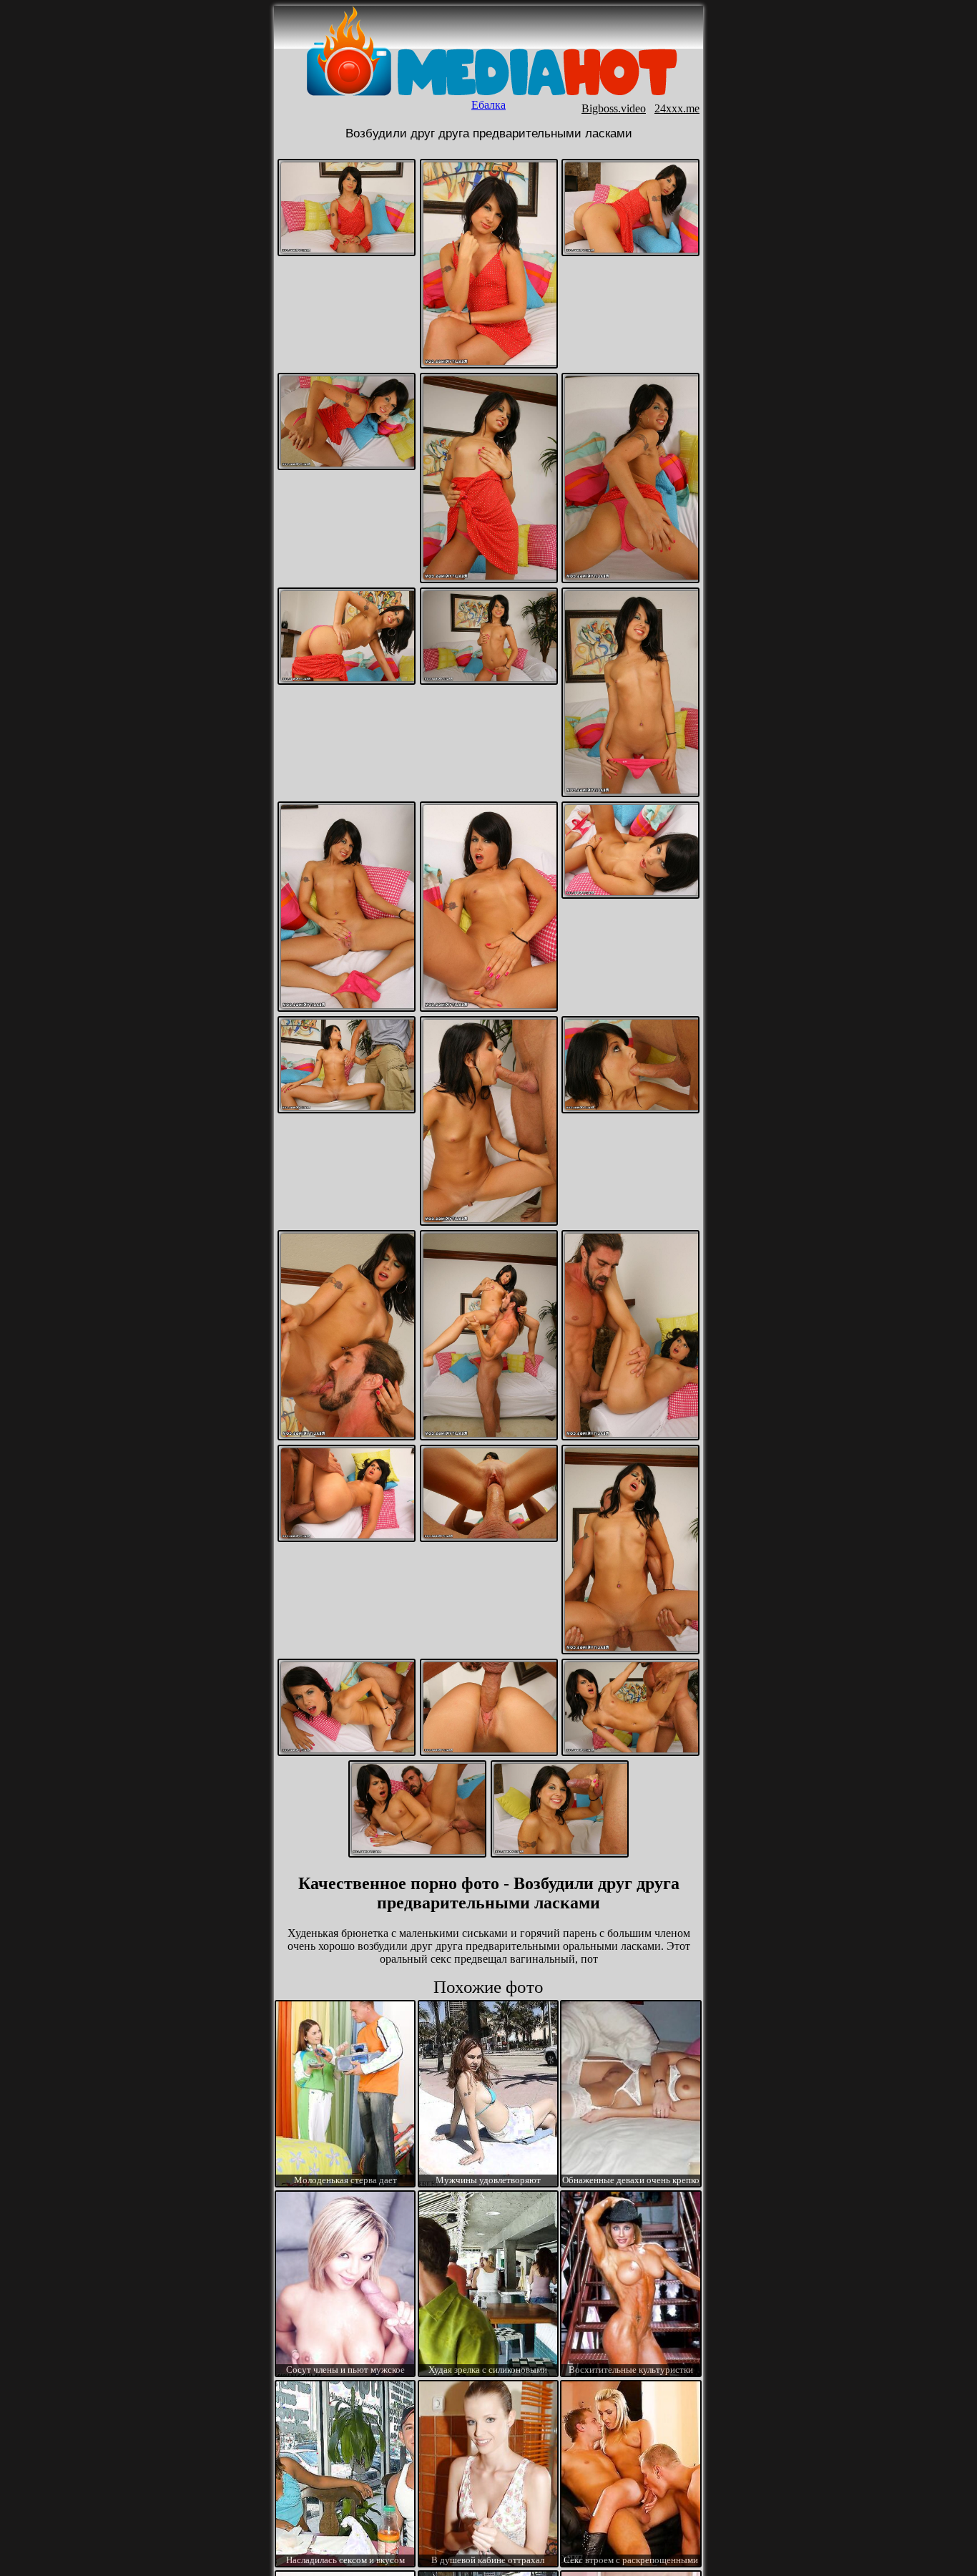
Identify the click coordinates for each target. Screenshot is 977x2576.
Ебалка (488, 105)
